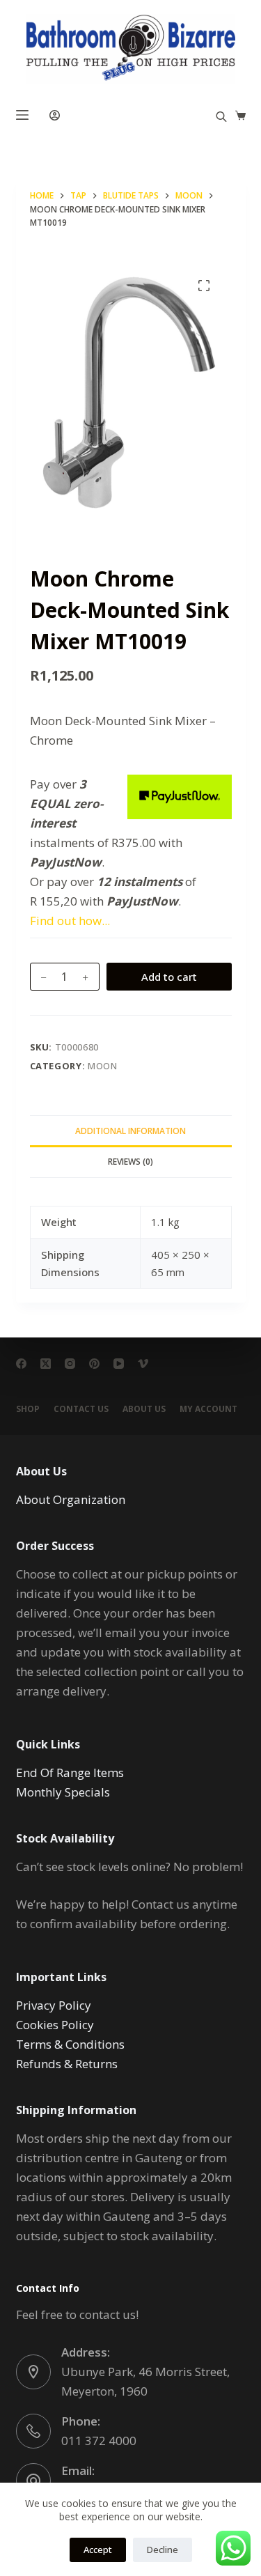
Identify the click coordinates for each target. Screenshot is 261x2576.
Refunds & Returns (67, 2064)
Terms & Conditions (70, 2044)
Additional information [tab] (130, 1131)
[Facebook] (21, 1364)
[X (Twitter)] (46, 1364)
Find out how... (70, 921)
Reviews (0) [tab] (130, 1162)
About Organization (71, 1499)
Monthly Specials (63, 1792)
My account (208, 1409)
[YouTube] (119, 1364)
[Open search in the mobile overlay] (221, 115)
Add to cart (169, 977)
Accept (98, 2550)
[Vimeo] (143, 1364)
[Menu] (22, 115)
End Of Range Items (70, 1772)
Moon (103, 1066)
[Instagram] (70, 1364)
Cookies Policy (55, 2025)
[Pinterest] (94, 1364)
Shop (28, 1409)
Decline (163, 2550)
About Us (144, 1409)
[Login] (55, 115)
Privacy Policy (54, 2005)
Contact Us (81, 1409)
